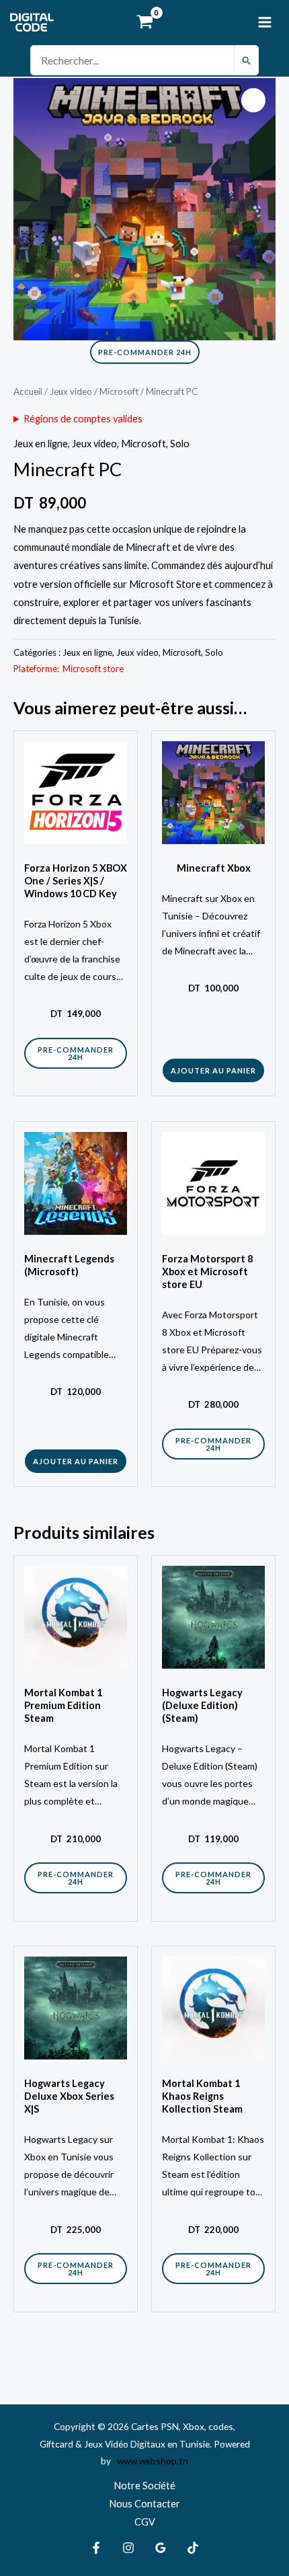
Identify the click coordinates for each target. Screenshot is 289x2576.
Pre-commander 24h (145, 352)
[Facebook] (96, 2548)
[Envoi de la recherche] (247, 60)
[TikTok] (193, 2548)
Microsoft (119, 391)
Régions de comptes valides (83, 419)
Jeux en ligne (41, 444)
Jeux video (71, 391)
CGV (145, 2522)
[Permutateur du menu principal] (265, 22)
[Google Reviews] (161, 2548)
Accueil (28, 391)
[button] (253, 100)
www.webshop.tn (151, 2461)
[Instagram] (128, 2548)
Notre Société (144, 2486)
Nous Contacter (144, 2504)
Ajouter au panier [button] (213, 1070)
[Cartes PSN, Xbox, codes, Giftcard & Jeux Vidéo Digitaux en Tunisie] (32, 22)
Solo (180, 444)
